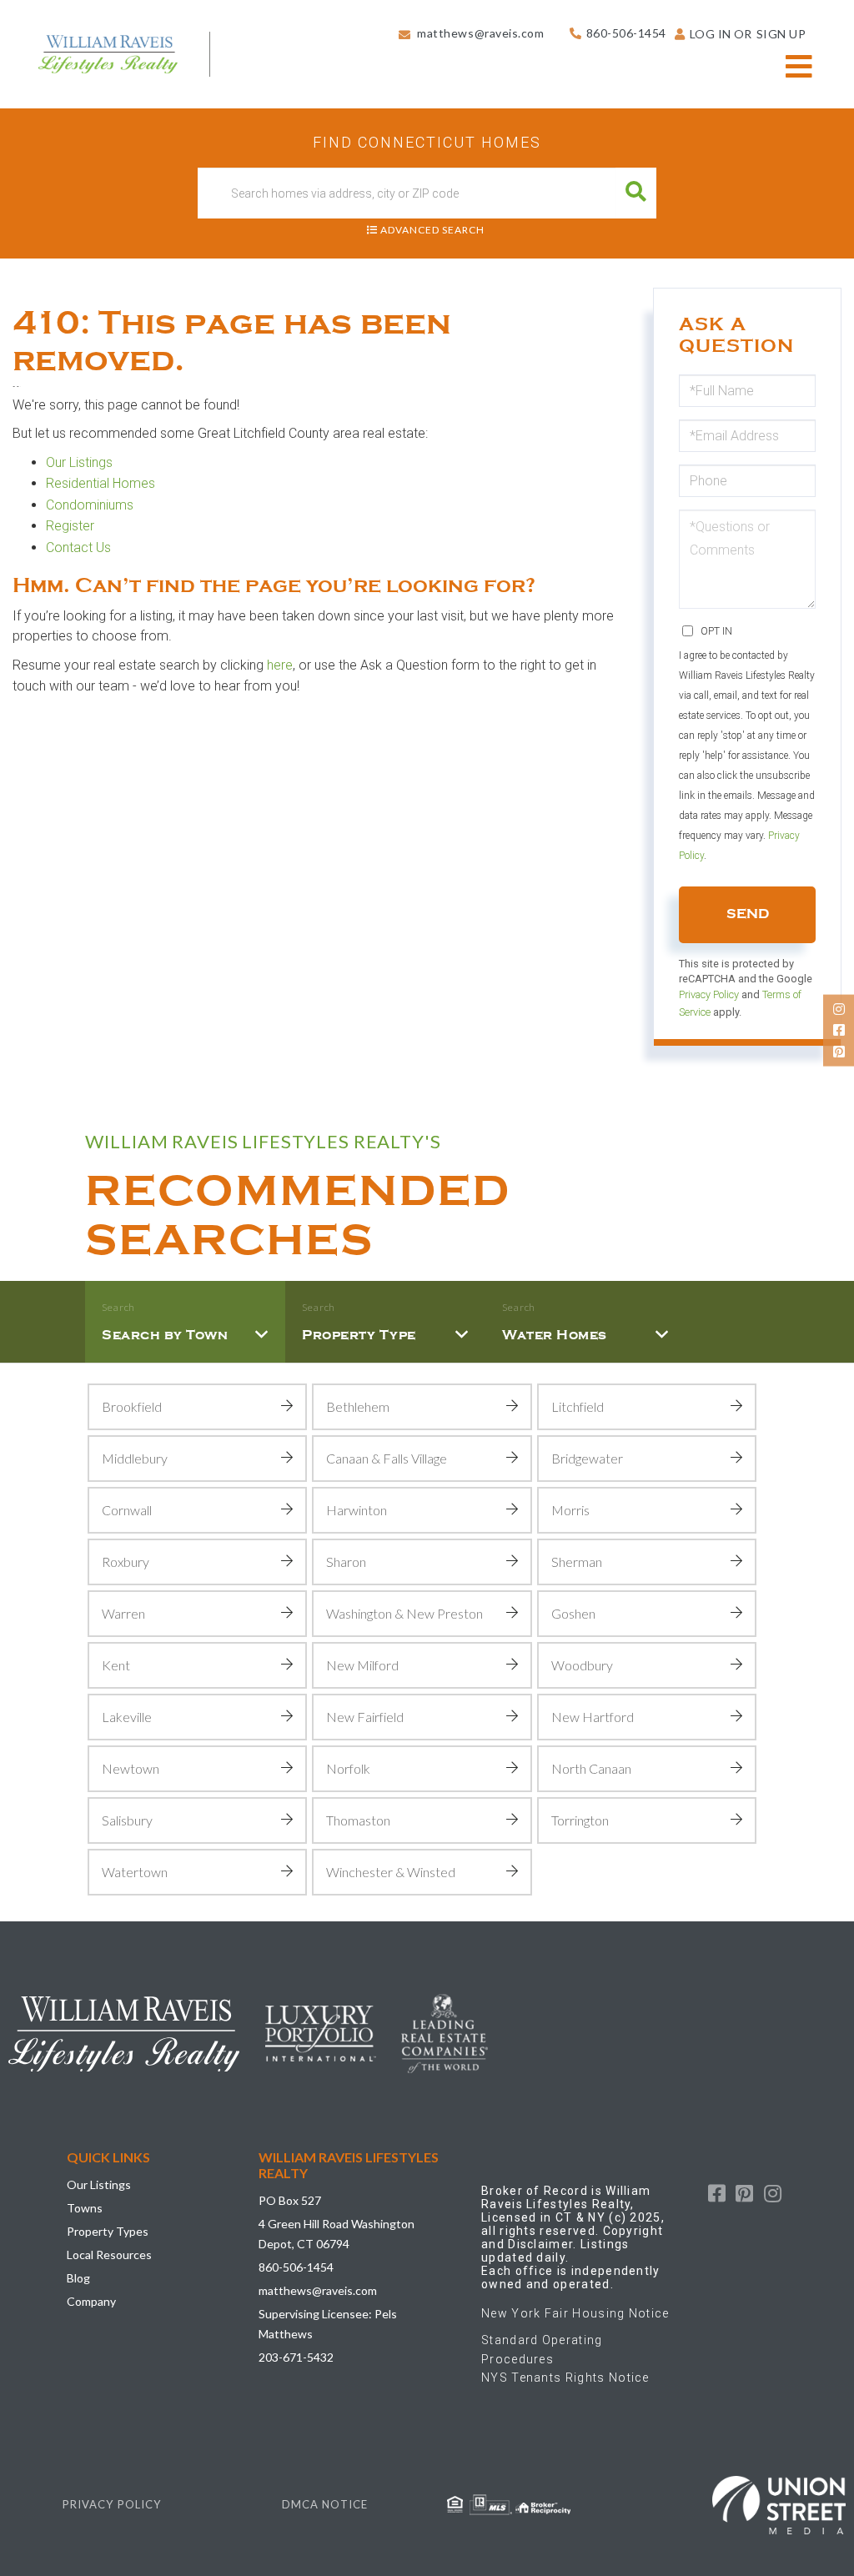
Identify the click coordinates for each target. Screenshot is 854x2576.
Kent (116, 1665)
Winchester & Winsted (391, 1872)
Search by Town (165, 1335)
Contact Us (78, 547)
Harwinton (357, 1510)
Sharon (346, 1562)
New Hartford (593, 1717)
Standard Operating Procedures (542, 2349)
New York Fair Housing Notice (575, 2313)
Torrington (580, 1820)
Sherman (577, 1562)
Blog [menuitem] (78, 2278)
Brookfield (132, 1406)
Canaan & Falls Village (387, 1458)
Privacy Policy (709, 994)
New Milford (362, 1665)
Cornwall (127, 1510)
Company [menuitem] (91, 2301)
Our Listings (79, 462)
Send (748, 914)
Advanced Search (432, 230)
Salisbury (127, 1820)
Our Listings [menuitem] (99, 2184)
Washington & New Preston (404, 1613)
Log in (711, 34)
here (280, 665)
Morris (570, 1510)
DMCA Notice (325, 2504)
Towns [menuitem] (85, 2208)
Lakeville (127, 1717)
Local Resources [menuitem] (109, 2255)
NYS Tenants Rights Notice (565, 2378)
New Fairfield (365, 1717)
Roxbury (126, 1562)
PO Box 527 (290, 2200)
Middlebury (135, 1458)
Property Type (359, 1335)
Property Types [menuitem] (108, 2231)
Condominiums (90, 505)
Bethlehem (358, 1406)
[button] (636, 193)
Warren (123, 1613)
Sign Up (781, 34)
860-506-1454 (626, 33)
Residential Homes (100, 483)
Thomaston (358, 1820)
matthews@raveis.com (480, 33)
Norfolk (348, 1768)
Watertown (135, 1872)
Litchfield (578, 1406)
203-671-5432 (296, 2357)
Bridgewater (587, 1458)
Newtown (131, 1768)
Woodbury (582, 1665)
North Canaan (591, 1768)
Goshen (573, 1613)
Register (72, 526)
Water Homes (555, 1335)
